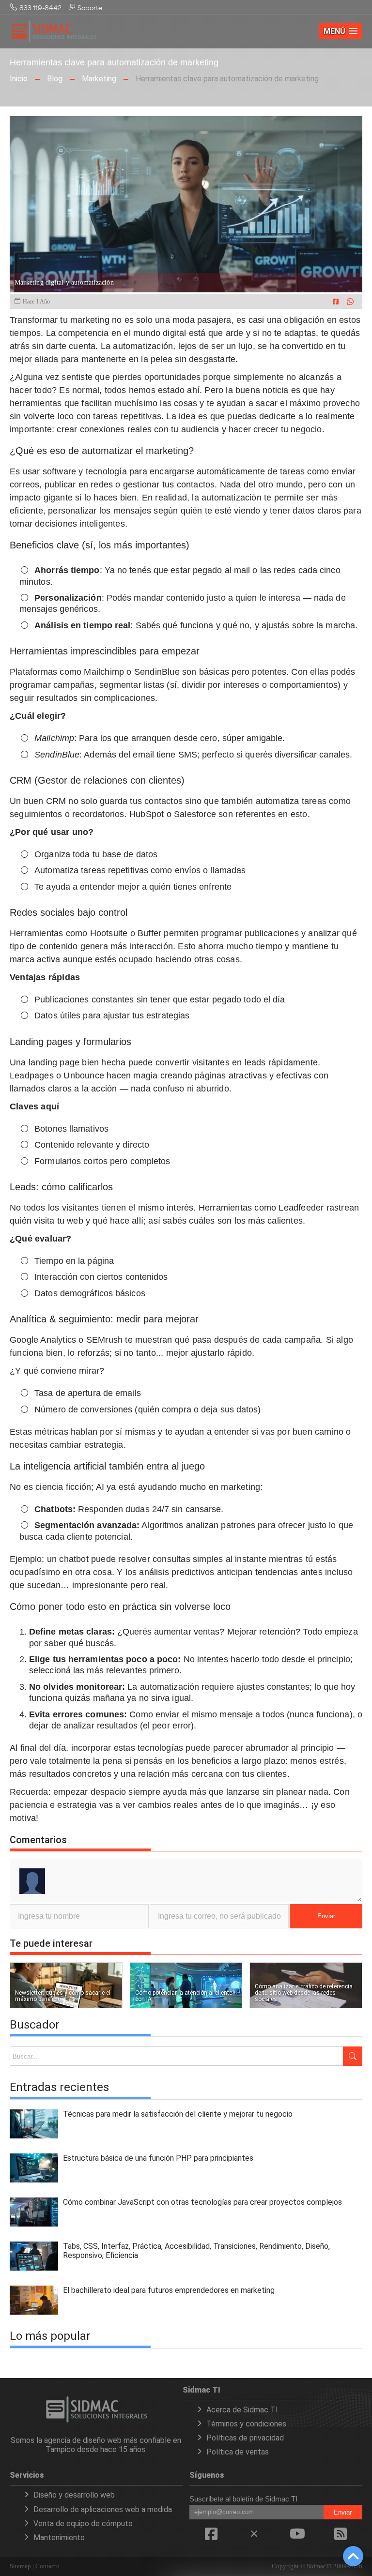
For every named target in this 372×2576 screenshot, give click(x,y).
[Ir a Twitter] (254, 2538)
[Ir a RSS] (341, 2538)
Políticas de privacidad (245, 2438)
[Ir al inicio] (54, 41)
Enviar (326, 1916)
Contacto (47, 2566)
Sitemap (20, 2566)
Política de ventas (238, 2452)
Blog (55, 79)
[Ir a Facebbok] (211, 2538)
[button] (341, 31)
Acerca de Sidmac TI (242, 2410)
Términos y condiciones (246, 2424)
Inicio (19, 79)
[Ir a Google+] (297, 2538)
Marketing (99, 79)
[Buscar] (353, 2056)
